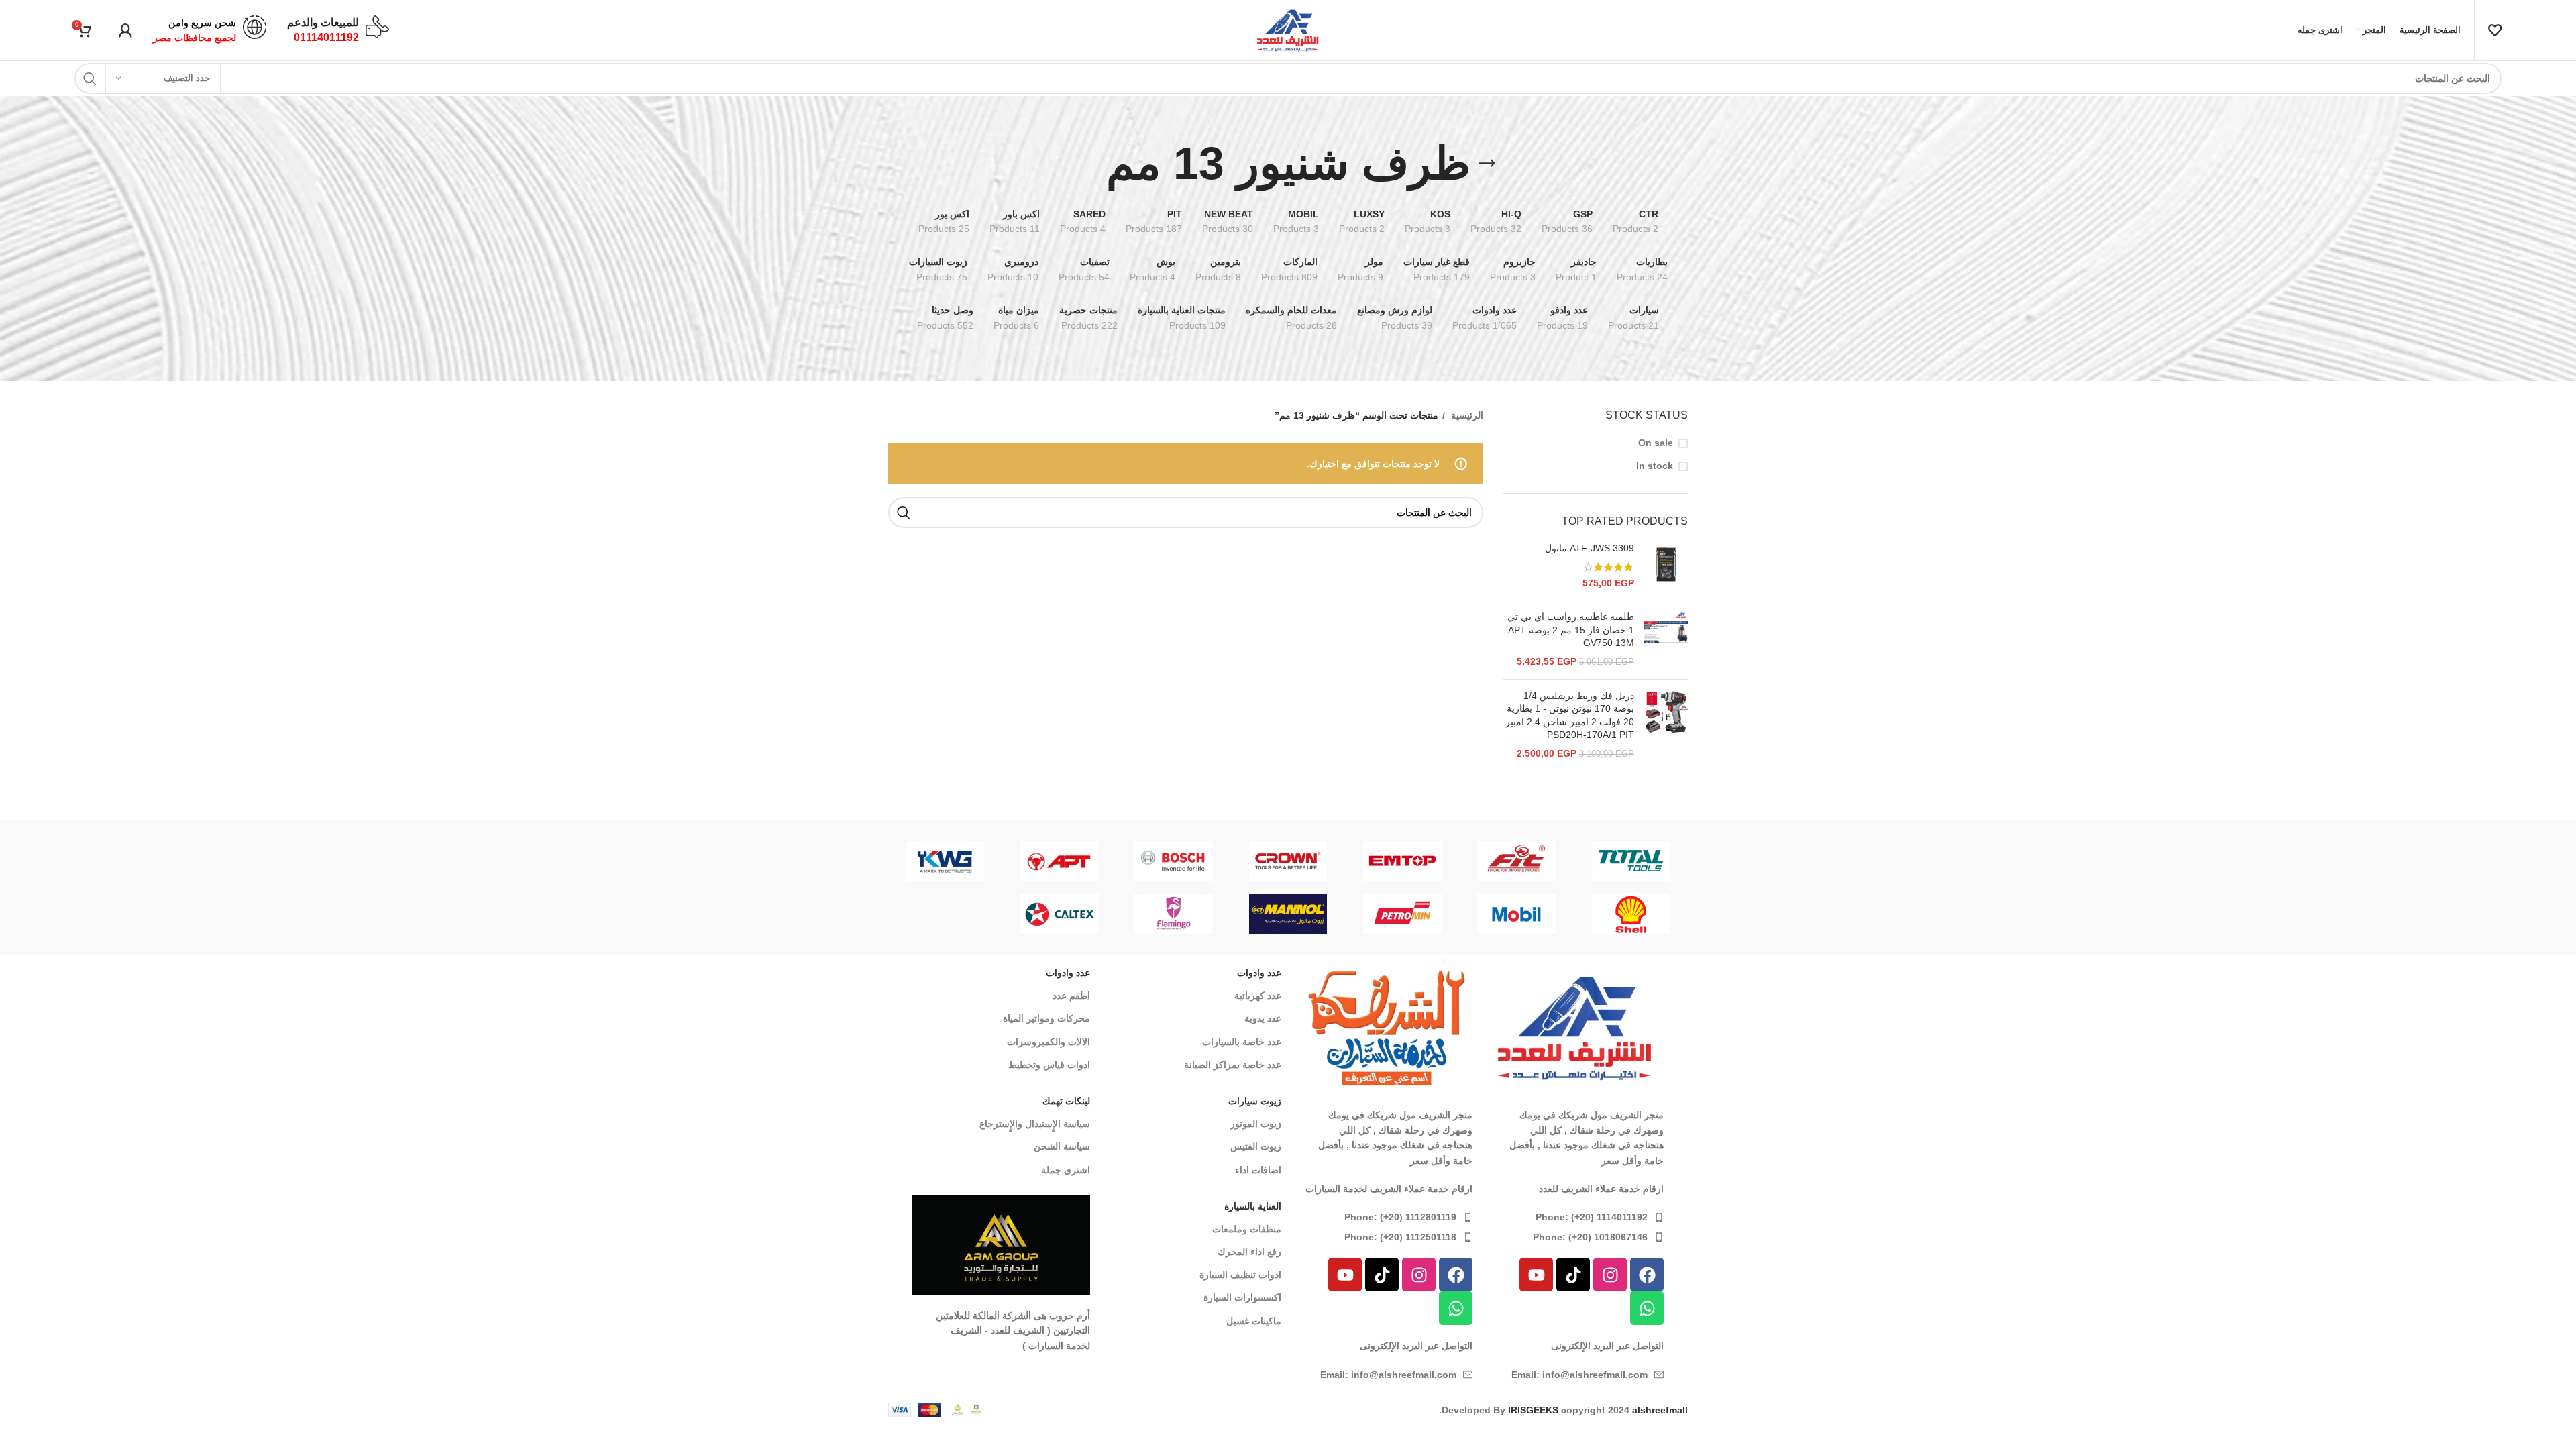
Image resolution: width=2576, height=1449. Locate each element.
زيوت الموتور (1256, 1124)
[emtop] (1402, 861)
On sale (1656, 443)
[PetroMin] (1402, 914)
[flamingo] (1174, 914)
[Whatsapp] (1647, 1308)
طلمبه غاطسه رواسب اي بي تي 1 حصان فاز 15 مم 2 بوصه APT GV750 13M (1571, 630)
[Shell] (1631, 914)
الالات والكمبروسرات (1049, 1042)
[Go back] (1487, 164)
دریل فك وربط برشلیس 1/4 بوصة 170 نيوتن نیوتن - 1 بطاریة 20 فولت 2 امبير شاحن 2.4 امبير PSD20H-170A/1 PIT (1570, 715)
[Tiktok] (1573, 1275)
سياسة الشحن (1062, 1146)
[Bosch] (1174, 861)
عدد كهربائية (1258, 996)
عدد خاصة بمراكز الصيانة (1233, 1065)
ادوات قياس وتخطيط (1049, 1065)
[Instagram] (1610, 1275)
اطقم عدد (1071, 996)
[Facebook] (1647, 1275)
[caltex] (1059, 914)
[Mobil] (1516, 914)
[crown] (1288, 861)
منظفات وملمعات (1247, 1229)
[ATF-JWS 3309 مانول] (1666, 566)
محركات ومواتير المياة (1046, 1018)
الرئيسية (1466, 415)
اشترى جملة (1066, 1170)
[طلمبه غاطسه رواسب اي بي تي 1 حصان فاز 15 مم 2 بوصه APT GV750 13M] (1666, 639)
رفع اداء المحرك (1249, 1252)
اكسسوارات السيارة (1242, 1297)
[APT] (1059, 861)
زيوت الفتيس (1256, 1146)
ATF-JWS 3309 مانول (1590, 548)
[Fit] (1516, 861)
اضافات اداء (1258, 1170)
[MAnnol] (1288, 914)
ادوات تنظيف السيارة (1240, 1275)
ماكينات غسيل (1254, 1321)
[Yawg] (945, 861)
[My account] (125, 30)
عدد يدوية (1263, 1018)
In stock (1655, 466)
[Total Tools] (1631, 861)
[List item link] (1575, 1217)
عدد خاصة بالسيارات (1242, 1042)
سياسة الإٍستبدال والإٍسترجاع (1035, 1124)
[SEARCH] (90, 78)
